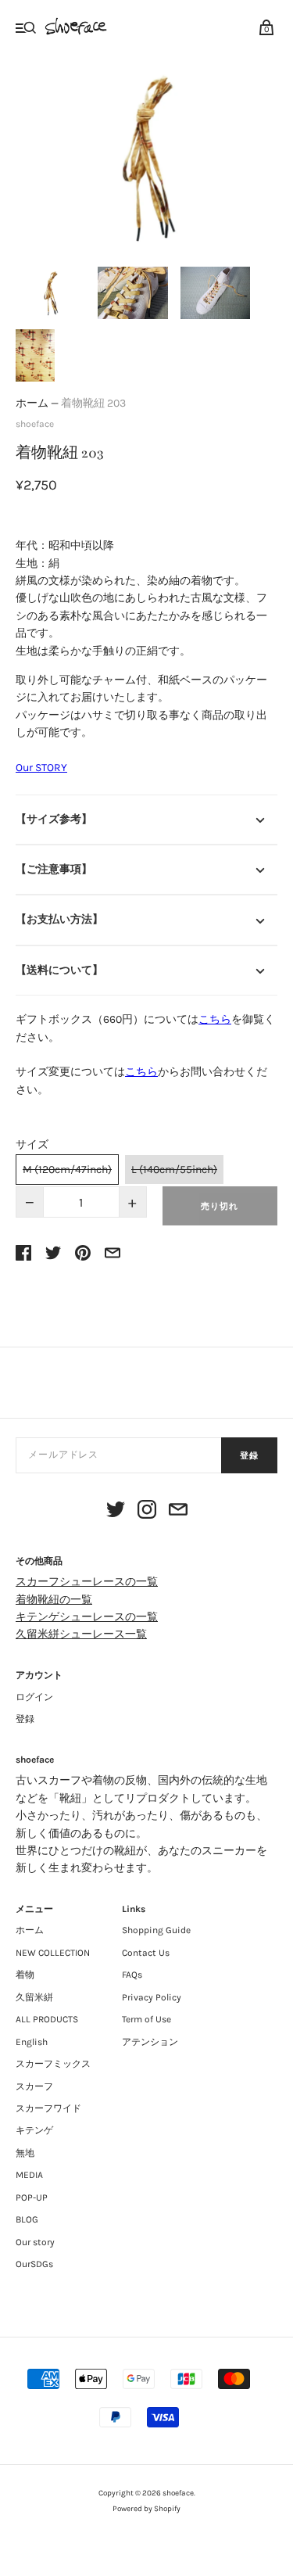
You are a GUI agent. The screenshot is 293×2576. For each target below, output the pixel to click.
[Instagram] (147, 1512)
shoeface (35, 424)
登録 (249, 1456)
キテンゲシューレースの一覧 (87, 1617)
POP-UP (32, 2197)
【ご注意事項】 (54, 869)
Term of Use (146, 2019)
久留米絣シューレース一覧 (81, 1634)
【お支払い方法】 (59, 919)
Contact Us (146, 1953)
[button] (50, 293)
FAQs (132, 1975)
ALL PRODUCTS (47, 2019)
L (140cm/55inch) (174, 1170)
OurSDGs (34, 2264)
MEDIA (29, 2175)
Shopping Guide (156, 1930)
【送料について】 (59, 970)
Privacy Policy (152, 1997)
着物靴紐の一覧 (54, 1600)
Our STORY (41, 768)
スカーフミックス (53, 2064)
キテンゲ (34, 2130)
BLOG (27, 2219)
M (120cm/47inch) (67, 1170)
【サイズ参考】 (54, 819)
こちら (215, 1019)
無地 (25, 2153)
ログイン (34, 1697)
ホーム (32, 403)
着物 (25, 1975)
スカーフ (34, 2086)
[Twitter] (116, 1512)
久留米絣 (34, 1997)
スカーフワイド (48, 2108)
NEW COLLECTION (53, 1953)
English (32, 2042)
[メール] (178, 1512)
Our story (35, 2242)
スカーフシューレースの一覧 (87, 1582)
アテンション (150, 2042)
